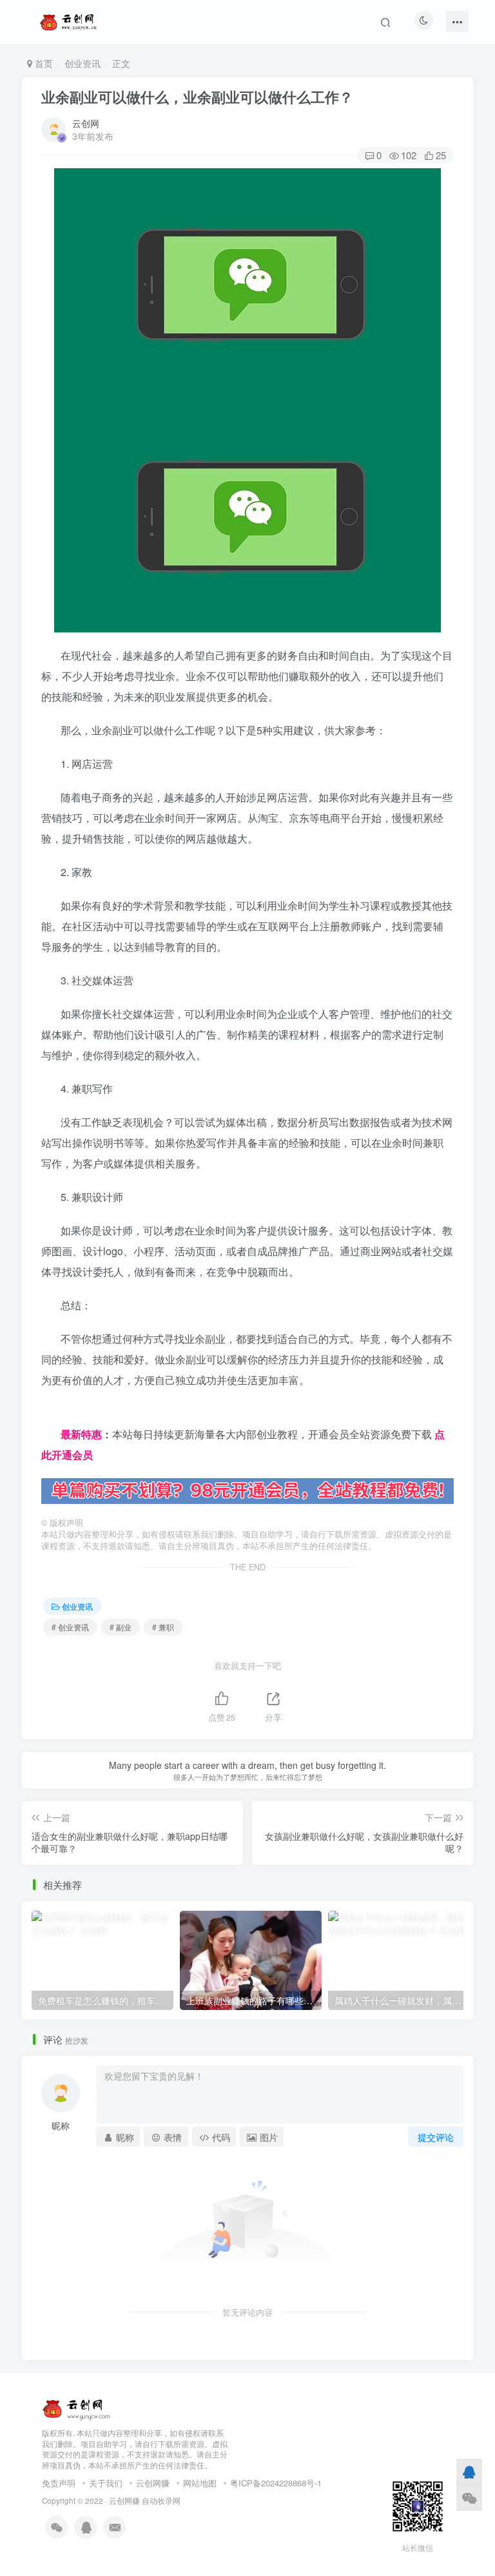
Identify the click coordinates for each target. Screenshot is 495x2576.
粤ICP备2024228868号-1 (276, 2483)
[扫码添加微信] (469, 2498)
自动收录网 (161, 2501)
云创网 (86, 123)
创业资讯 (82, 63)
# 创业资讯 (70, 1627)
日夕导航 (62, 1413)
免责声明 (59, 2483)
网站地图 (200, 2483)
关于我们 (106, 2483)
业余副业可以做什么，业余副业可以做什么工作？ (197, 97)
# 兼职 (163, 1627)
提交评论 (436, 2137)
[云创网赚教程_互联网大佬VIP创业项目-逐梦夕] (77, 2407)
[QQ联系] (469, 2472)
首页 (43, 63)
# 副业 (121, 1627)
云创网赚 (153, 2483)
